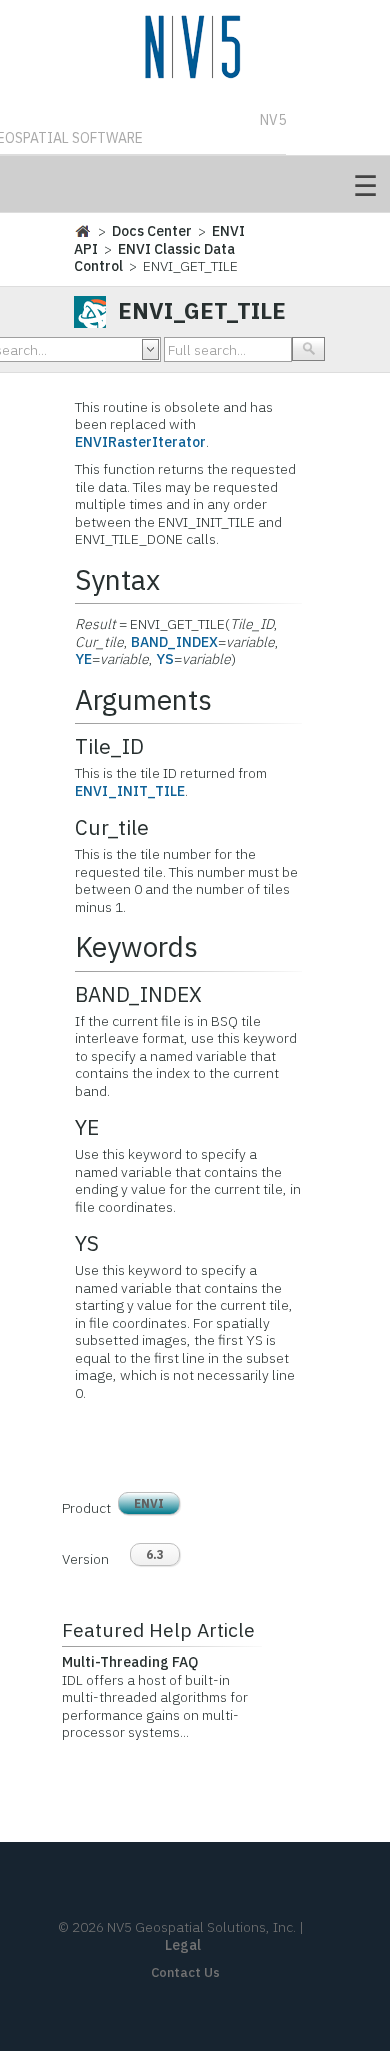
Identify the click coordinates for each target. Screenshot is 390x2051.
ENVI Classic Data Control (154, 258)
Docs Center (152, 231)
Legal (183, 1945)
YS (165, 659)
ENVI (149, 1503)
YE (83, 659)
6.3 (155, 1554)
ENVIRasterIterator (140, 442)
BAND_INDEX (174, 642)
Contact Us (185, 1972)
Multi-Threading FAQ (130, 1662)
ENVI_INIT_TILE (130, 791)
